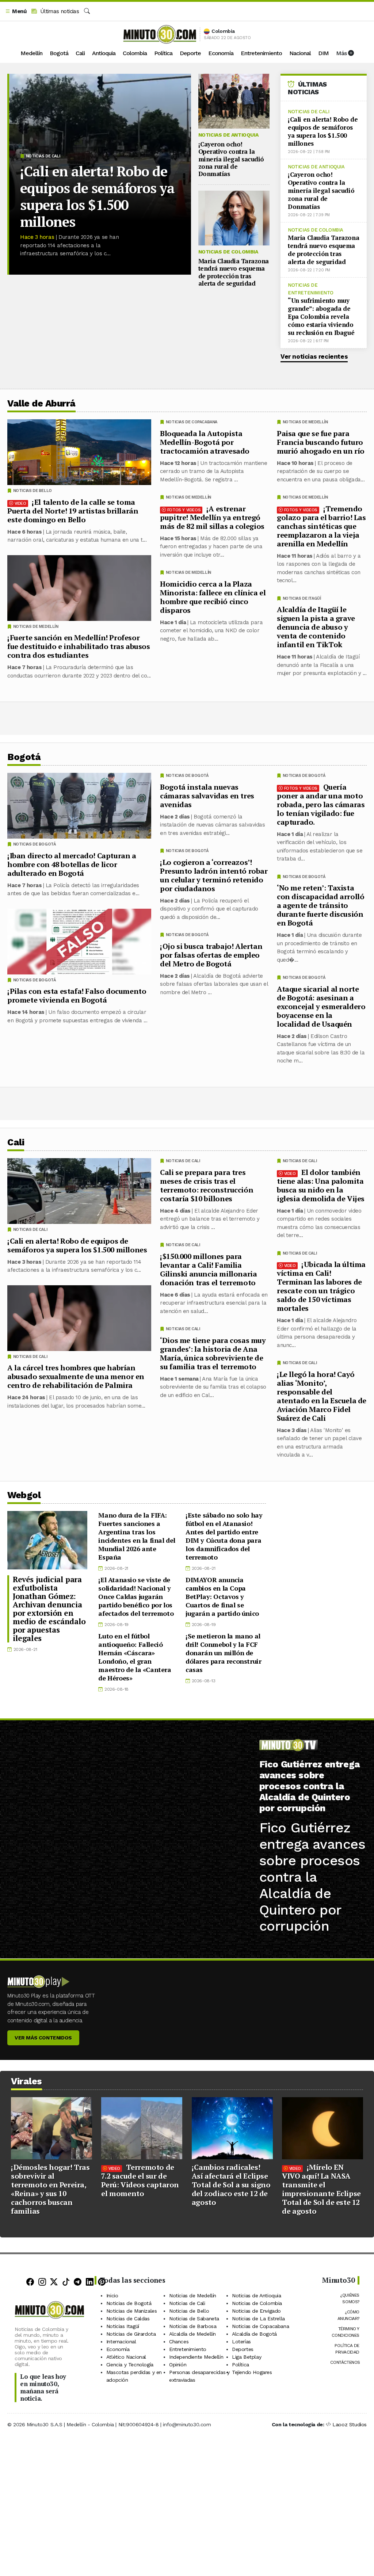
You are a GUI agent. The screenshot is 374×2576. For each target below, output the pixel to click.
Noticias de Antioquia (228, 135)
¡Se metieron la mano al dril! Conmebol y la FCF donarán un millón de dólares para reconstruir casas (223, 1653)
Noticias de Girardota (131, 2333)
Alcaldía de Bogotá (254, 2333)
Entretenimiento (261, 53)
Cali (80, 53)
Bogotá (59, 53)
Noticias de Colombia (228, 252)
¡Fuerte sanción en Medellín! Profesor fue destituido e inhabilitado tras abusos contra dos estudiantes (79, 646)
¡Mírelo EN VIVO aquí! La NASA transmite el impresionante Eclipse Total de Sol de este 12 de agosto (321, 2189)
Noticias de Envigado (256, 2310)
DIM (323, 53)
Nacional (300, 53)
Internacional (121, 2341)
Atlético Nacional (126, 2356)
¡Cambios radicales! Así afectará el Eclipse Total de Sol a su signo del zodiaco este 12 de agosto (231, 2185)
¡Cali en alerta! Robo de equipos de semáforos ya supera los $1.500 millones (97, 196)
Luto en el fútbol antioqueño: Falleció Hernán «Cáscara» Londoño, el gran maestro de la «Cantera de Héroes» (135, 1657)
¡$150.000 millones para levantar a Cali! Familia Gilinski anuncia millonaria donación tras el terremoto (208, 1269)
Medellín (31, 53)
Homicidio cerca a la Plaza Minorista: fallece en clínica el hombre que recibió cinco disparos (213, 597)
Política (163, 53)
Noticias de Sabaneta (194, 2318)
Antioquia (104, 53)
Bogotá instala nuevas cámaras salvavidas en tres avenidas (207, 796)
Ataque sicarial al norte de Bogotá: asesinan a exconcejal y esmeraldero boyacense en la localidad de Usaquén (321, 1006)
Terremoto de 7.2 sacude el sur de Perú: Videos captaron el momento (140, 2180)
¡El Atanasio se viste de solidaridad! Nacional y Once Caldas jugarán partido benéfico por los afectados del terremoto (136, 1596)
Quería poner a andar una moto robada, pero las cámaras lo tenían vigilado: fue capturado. (321, 804)
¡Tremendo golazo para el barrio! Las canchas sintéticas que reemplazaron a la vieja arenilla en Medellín (321, 526)
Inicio (112, 2295)
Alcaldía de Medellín (192, 2333)
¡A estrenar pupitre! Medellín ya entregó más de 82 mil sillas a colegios (212, 517)
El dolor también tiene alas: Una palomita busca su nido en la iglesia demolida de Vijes (321, 1185)
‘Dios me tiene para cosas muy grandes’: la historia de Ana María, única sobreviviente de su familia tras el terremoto (213, 1353)
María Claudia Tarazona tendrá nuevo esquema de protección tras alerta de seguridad (234, 272)
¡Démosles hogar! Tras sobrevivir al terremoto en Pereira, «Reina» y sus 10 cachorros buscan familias (50, 2189)
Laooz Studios (350, 2424)
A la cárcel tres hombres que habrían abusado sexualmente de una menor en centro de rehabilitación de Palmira (76, 1376)
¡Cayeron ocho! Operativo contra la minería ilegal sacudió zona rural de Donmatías (231, 159)
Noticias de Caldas (128, 2318)
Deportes (243, 2349)
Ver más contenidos (43, 2038)
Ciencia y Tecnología (130, 2364)
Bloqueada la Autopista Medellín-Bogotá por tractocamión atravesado (205, 442)
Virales (26, 2081)
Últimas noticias (59, 11)
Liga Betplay (247, 2356)
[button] (16, 12)
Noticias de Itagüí (302, 598)
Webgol (24, 1495)
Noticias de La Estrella (258, 2318)
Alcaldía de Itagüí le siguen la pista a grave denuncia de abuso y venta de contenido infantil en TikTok (316, 627)
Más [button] (342, 53)
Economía (221, 53)
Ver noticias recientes (314, 356)
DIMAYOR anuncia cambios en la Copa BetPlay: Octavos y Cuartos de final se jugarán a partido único (222, 1596)
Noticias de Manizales (132, 2310)
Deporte (190, 53)
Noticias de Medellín (305, 422)
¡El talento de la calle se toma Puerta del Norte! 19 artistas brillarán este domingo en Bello (73, 511)
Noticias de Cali (43, 156)
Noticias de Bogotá (304, 776)
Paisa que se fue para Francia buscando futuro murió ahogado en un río (321, 442)
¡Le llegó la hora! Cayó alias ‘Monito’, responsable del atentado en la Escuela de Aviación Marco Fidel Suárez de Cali (322, 1396)
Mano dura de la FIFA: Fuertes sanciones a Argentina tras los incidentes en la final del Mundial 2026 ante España (137, 1536)
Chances (179, 2341)
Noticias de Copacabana (192, 422)
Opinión (178, 2364)
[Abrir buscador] (87, 11)
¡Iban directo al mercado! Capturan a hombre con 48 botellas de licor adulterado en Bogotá (72, 864)
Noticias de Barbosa (193, 2326)
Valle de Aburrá (41, 403)
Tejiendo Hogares (252, 2372)
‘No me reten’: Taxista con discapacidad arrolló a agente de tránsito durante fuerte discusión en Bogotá (320, 905)
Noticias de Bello (33, 491)
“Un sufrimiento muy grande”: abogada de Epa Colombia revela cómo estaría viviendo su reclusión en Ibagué (321, 316)
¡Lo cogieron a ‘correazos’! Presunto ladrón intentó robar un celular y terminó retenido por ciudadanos (214, 875)
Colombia (135, 53)
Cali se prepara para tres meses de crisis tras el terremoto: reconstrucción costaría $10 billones (207, 1185)
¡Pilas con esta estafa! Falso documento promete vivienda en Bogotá (77, 995)
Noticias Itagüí (123, 2326)
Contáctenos (345, 2362)
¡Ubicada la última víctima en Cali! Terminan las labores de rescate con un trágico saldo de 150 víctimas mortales (321, 1286)
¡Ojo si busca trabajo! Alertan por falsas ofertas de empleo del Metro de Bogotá (211, 955)
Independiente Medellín (196, 2356)
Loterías (241, 2341)
